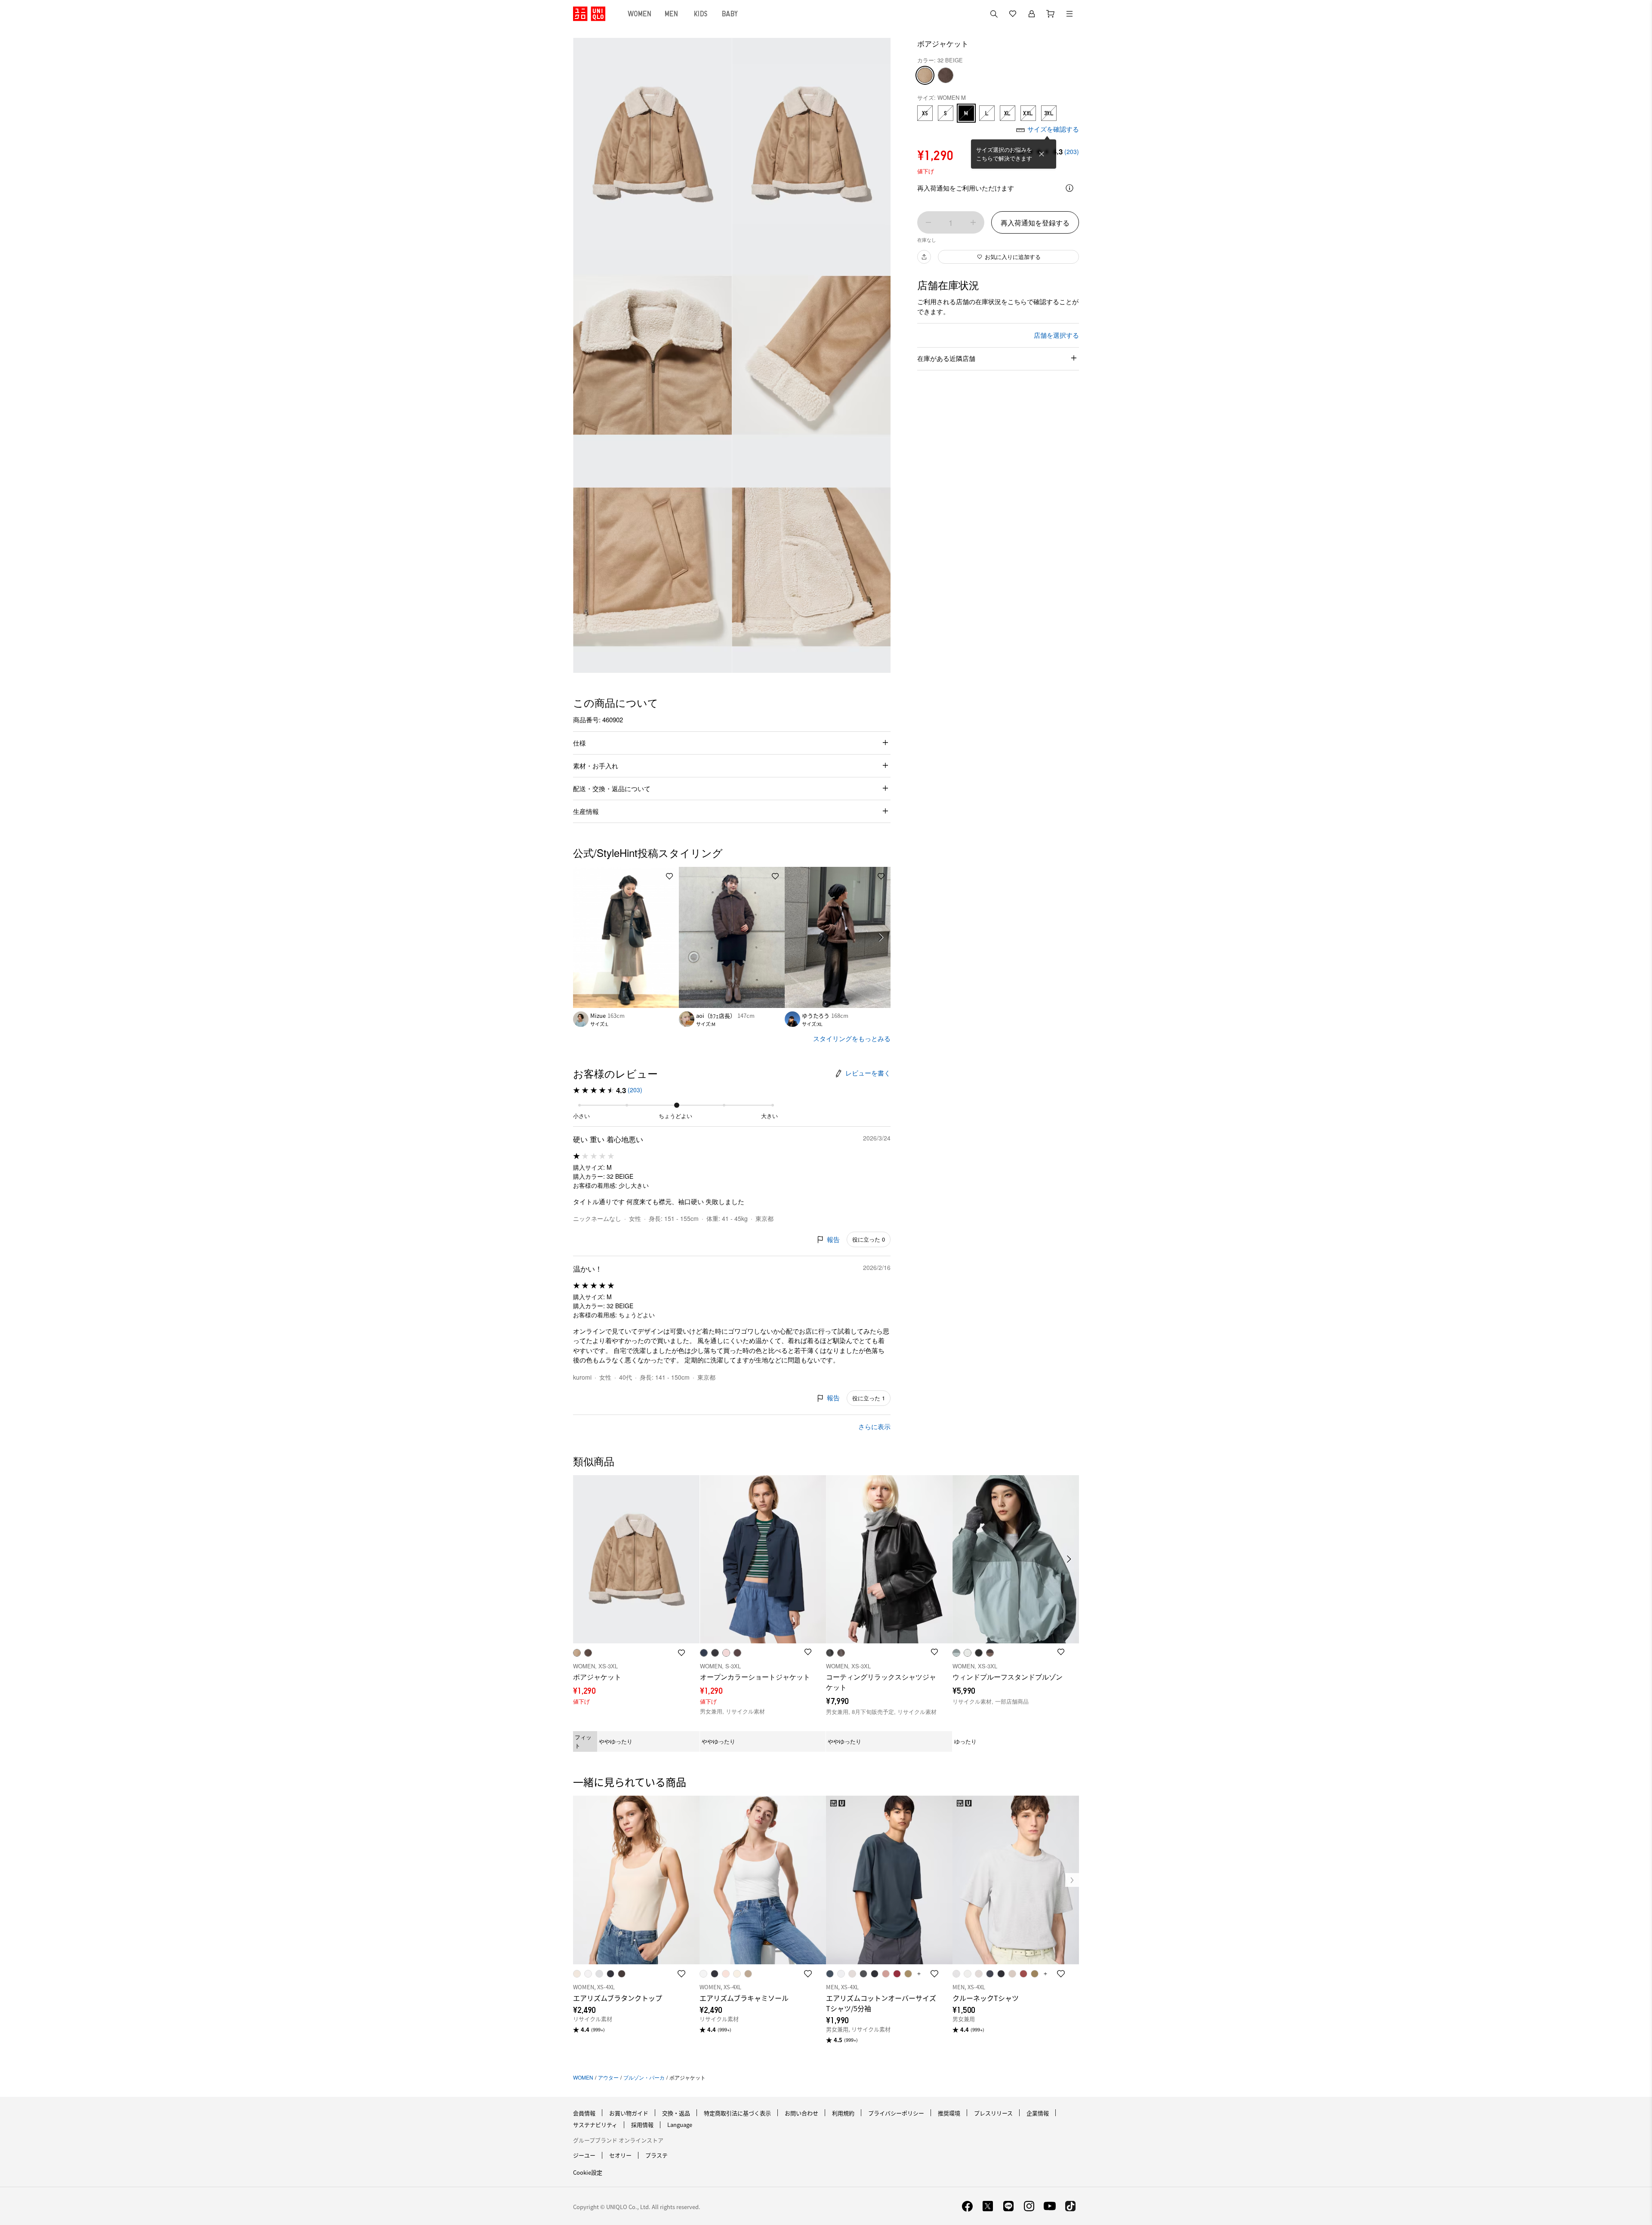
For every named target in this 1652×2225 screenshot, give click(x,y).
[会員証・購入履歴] (1032, 14)
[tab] (640, 14)
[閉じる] (1042, 154)
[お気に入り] (1013, 14)
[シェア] (924, 257)
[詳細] (1069, 188)
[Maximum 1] (973, 222)
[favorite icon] (681, 1974)
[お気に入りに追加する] (669, 876)
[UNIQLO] (589, 14)
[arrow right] (881, 937)
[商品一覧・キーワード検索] (1069, 14)
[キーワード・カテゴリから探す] (994, 14)
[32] (925, 75)
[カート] (1051, 14)
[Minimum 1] (928, 222)
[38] (946, 75)
